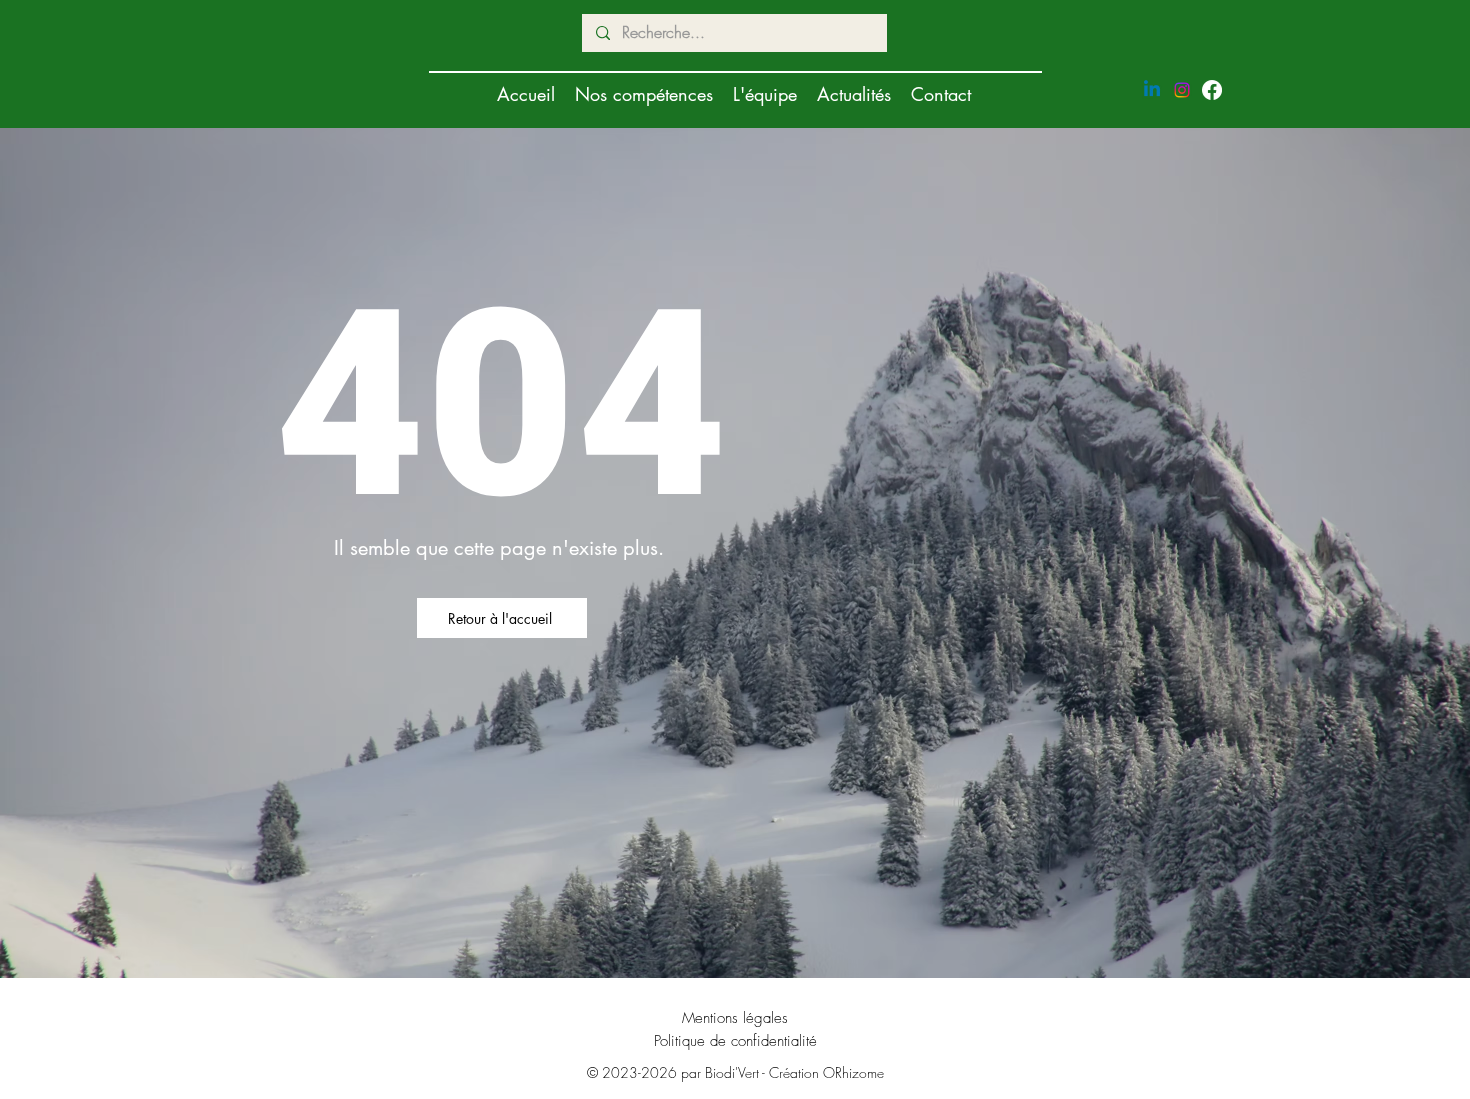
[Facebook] (1212, 90)
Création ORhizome (826, 1072)
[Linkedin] (1152, 90)
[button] (644, 94)
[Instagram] (1182, 90)
